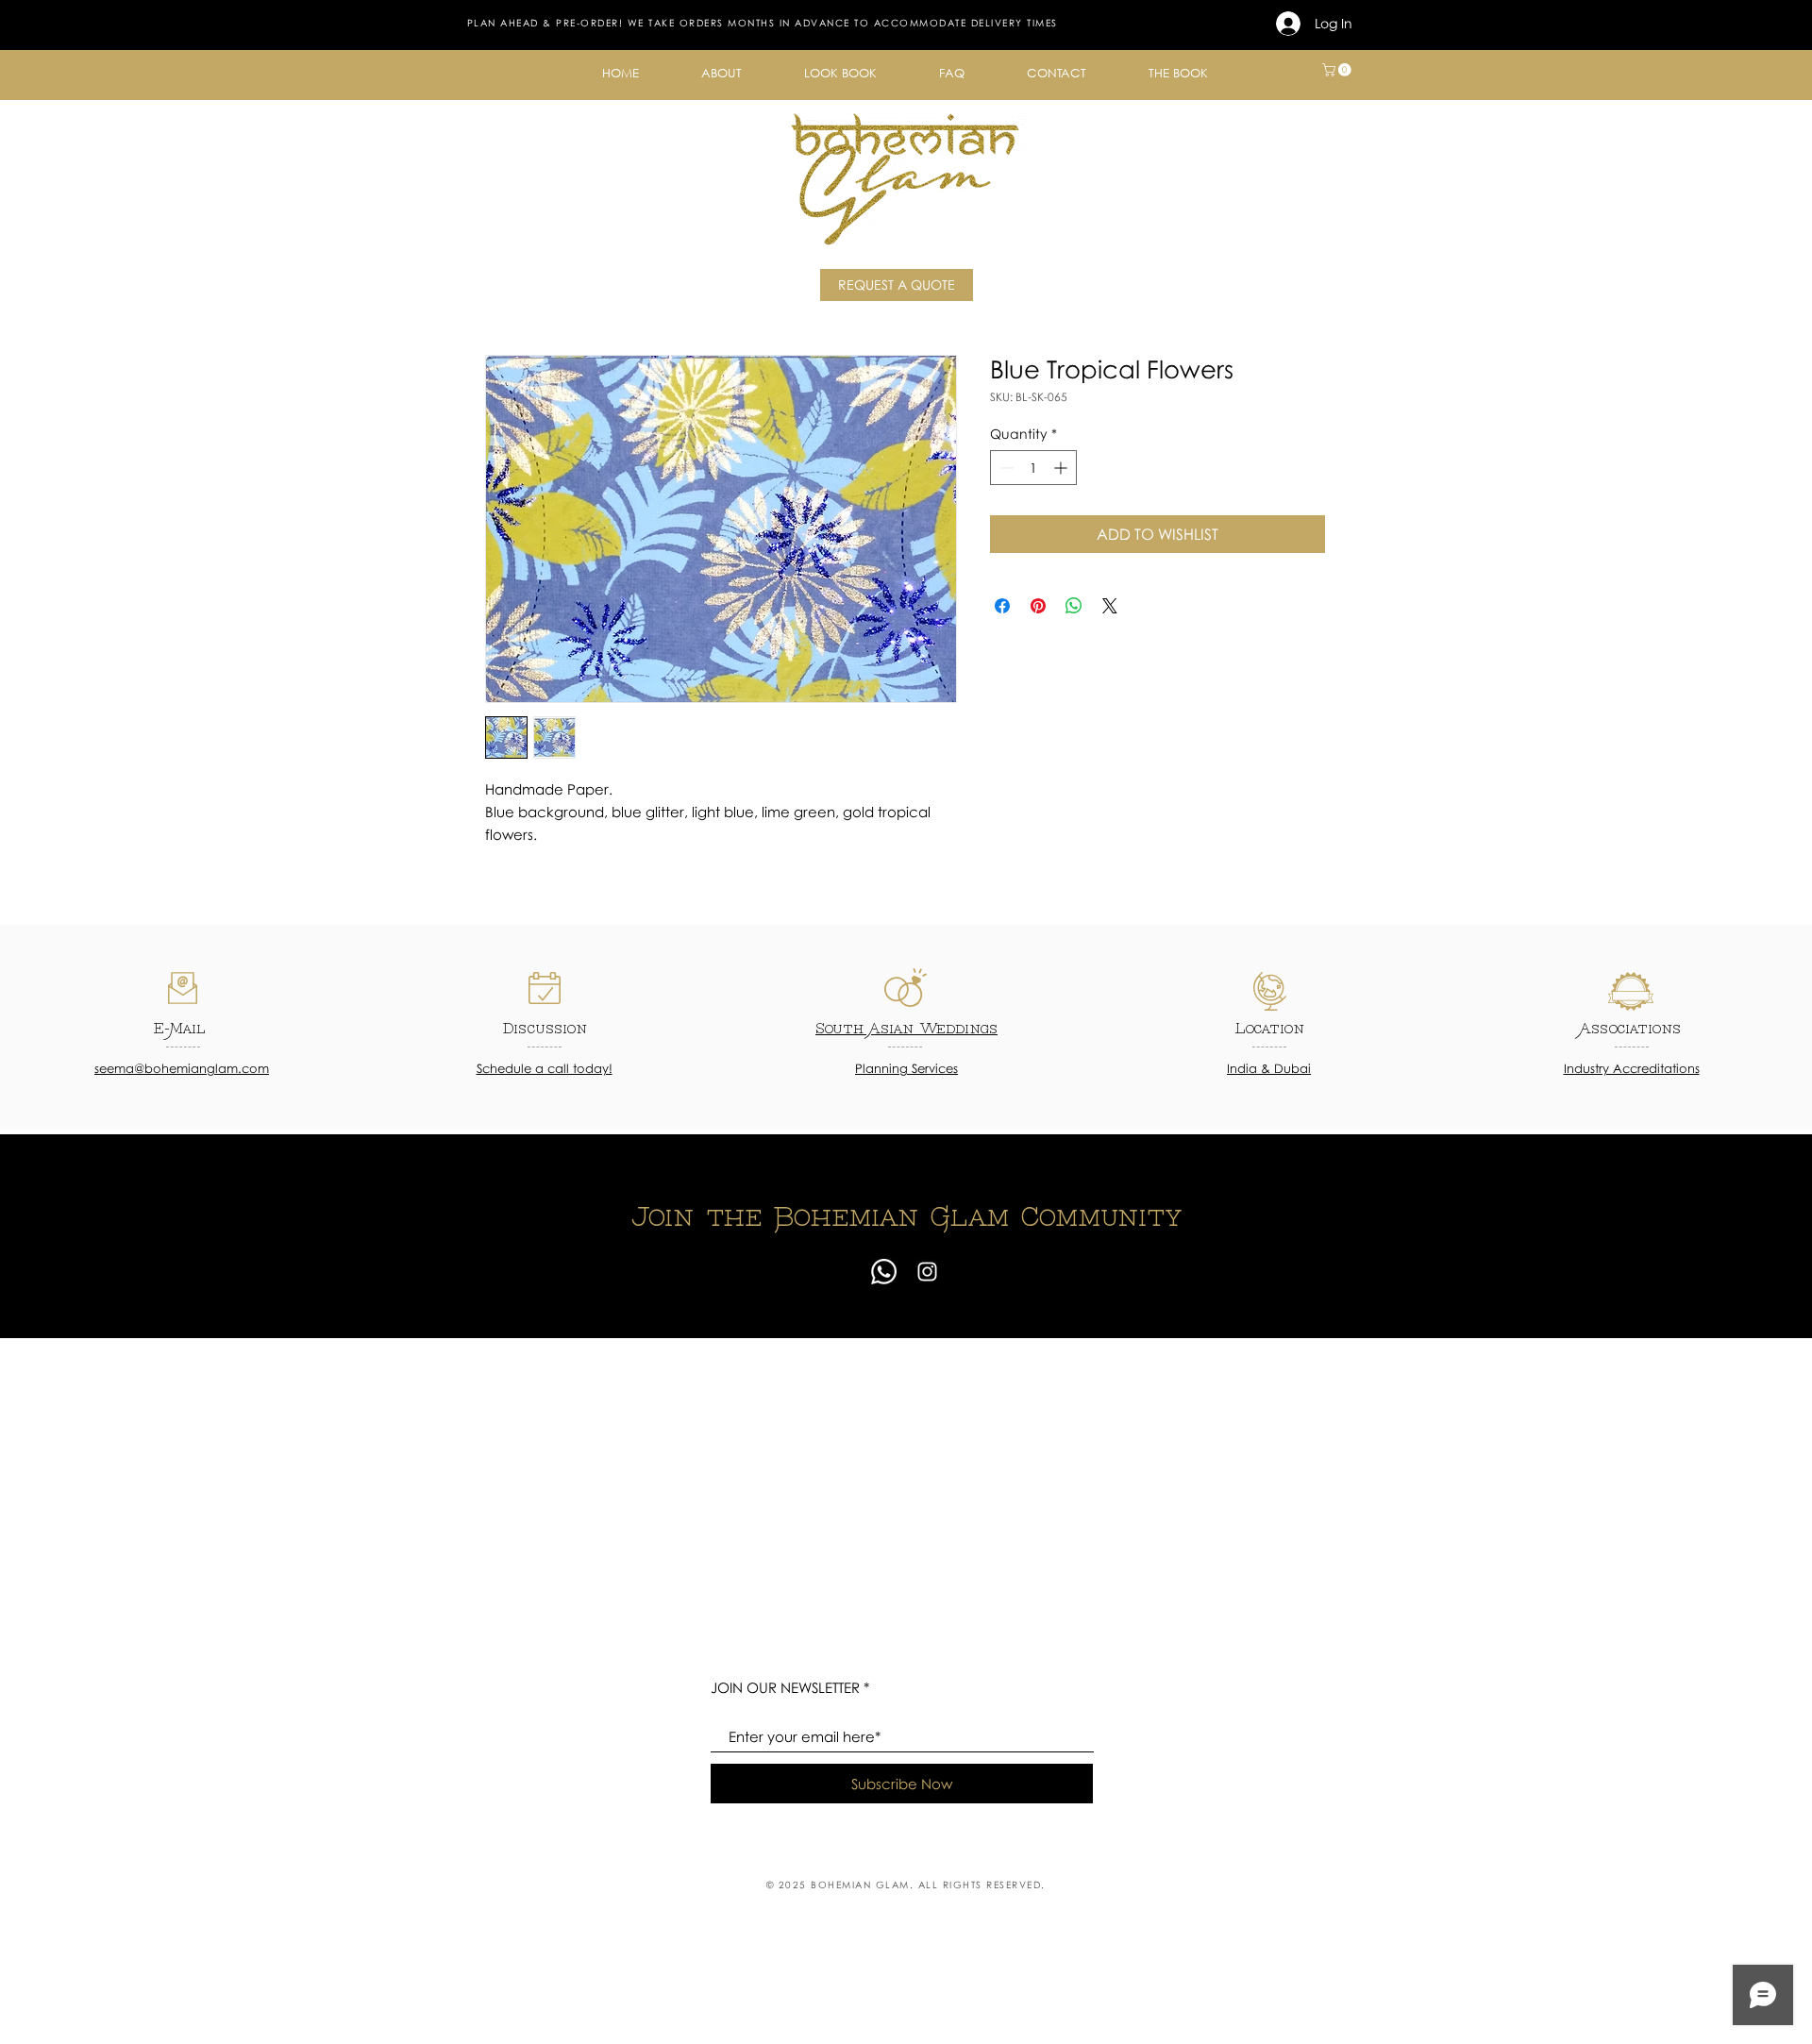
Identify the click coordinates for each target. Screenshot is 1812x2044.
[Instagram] (927, 1272)
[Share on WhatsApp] (1074, 606)
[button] (721, 73)
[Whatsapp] (884, 1272)
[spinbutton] (1033, 468)
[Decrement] (1005, 468)
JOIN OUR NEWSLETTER (785, 1688)
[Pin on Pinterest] (1038, 606)
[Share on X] (1110, 606)
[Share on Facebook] (1002, 606)
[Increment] (1062, 468)
